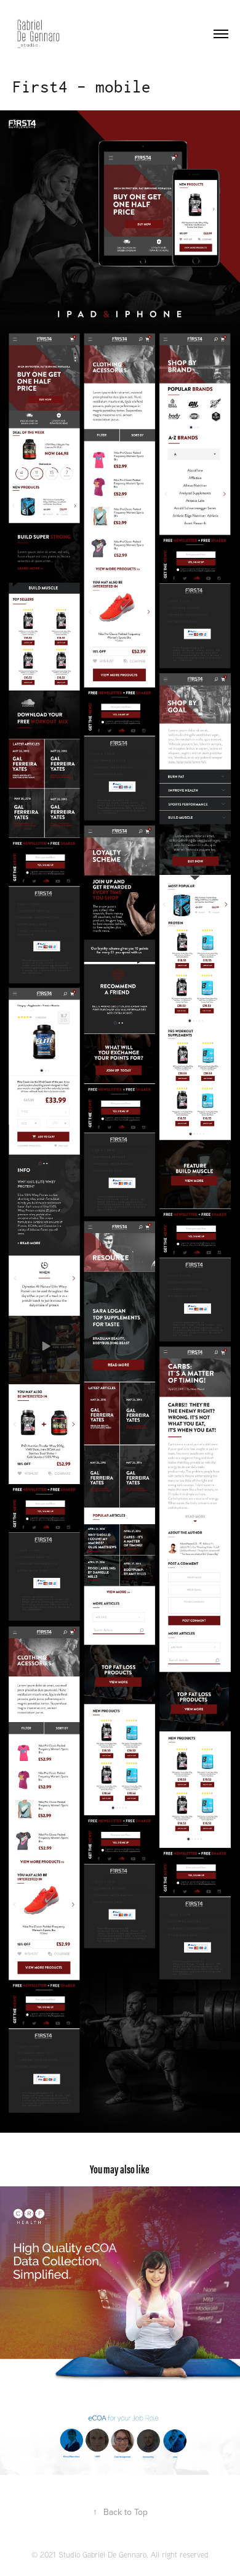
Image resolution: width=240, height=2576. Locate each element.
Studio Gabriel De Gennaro (102, 2554)
